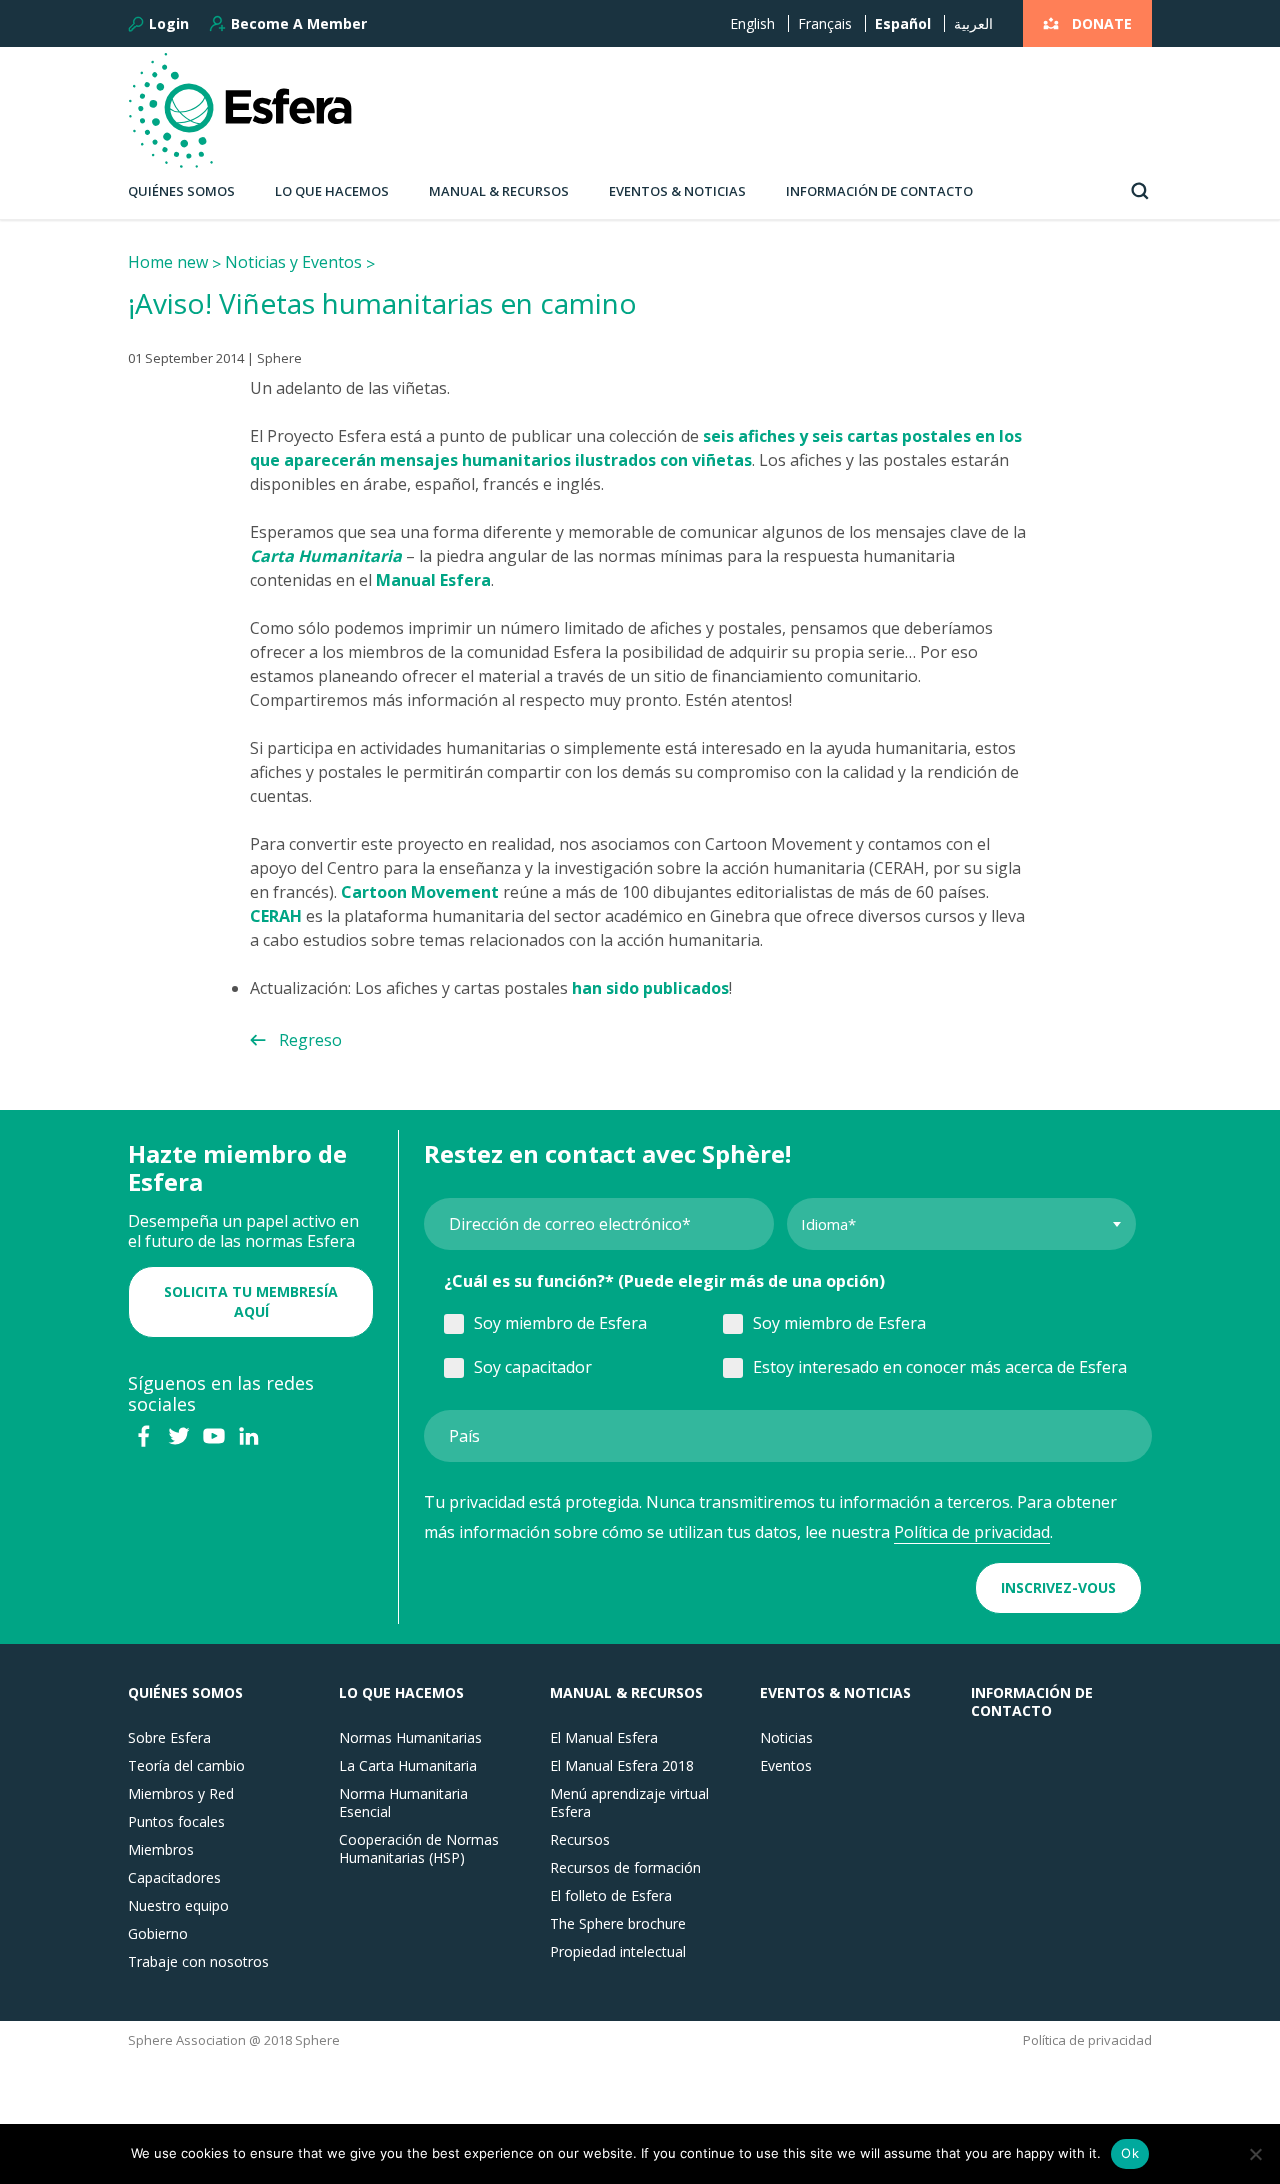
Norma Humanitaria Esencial (403, 1803)
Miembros (161, 1850)
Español (903, 23)
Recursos (580, 1840)
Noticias (786, 1738)
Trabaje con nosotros (198, 1962)
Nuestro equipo (178, 1906)
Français (825, 23)
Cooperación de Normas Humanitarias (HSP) (419, 1849)
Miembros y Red (181, 1794)
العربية (973, 23)
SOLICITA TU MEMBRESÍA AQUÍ (251, 1301)
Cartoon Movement (420, 892)
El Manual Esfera (604, 1738)
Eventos (786, 1766)
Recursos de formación (625, 1868)
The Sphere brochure (618, 1924)
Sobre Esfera (169, 1738)
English (752, 23)
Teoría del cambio (186, 1766)
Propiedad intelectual (618, 1952)
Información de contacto (879, 191)
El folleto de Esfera (611, 1896)
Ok (1130, 2153)
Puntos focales (176, 1822)
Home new (168, 262)
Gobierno (158, 1934)
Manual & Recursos (499, 191)
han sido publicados (650, 988)
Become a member (299, 23)
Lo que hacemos (332, 191)
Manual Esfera (433, 580)
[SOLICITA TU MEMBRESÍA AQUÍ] (251, 1271)
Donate (1102, 23)
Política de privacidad (972, 1532)
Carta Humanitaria (326, 556)
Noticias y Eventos (293, 262)
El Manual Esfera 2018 (622, 1766)
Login (169, 24)
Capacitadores (174, 1878)
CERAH (276, 916)
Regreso (310, 1040)
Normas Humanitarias (410, 1738)
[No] (1255, 2154)
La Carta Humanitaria (408, 1766)
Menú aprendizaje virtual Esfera (629, 1803)
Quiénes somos (181, 191)
